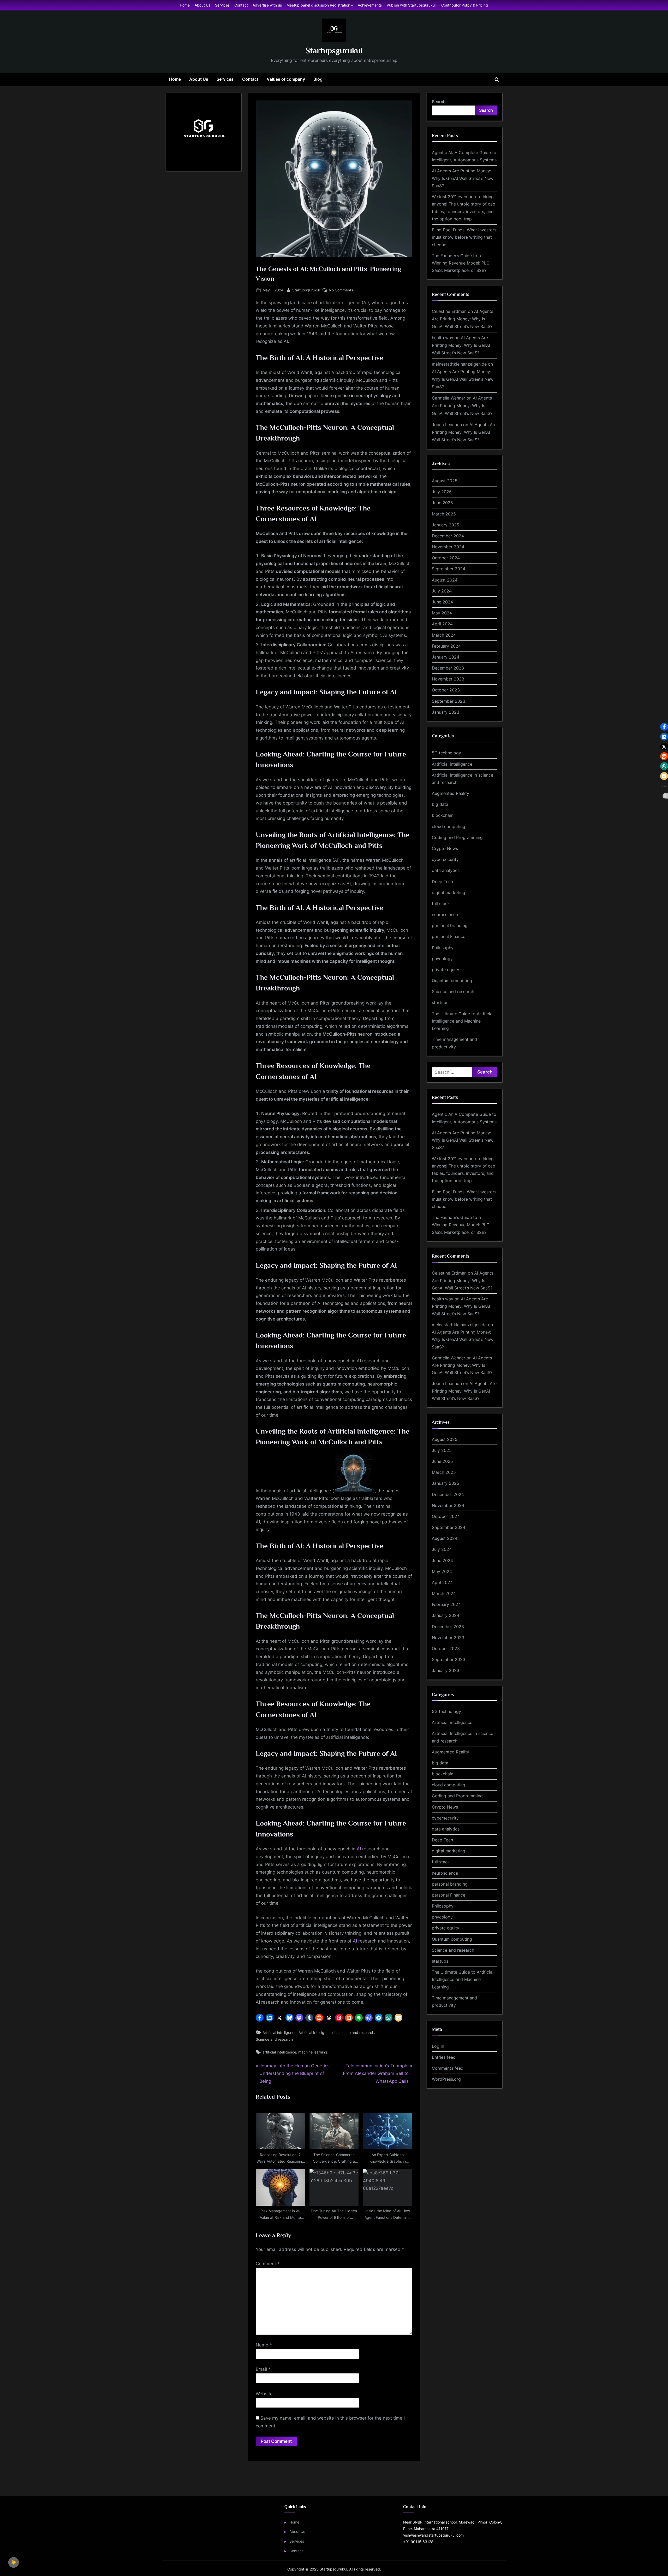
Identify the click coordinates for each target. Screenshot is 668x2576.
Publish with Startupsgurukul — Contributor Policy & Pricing (437, 5)
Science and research (274, 2039)
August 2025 (445, 481)
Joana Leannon (447, 425)
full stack (441, 903)
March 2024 (444, 635)
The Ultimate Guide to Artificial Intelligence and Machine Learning (463, 1021)
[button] (260, 2018)
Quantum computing (452, 981)
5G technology (446, 753)
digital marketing (449, 893)
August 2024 (445, 580)
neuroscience (445, 914)
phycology (442, 959)
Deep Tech (442, 882)
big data (440, 804)
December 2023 (448, 668)
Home (185, 5)
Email (263, 2369)
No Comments (341, 290)
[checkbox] (14, 2562)
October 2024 (446, 558)
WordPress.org (446, 2079)
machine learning (313, 2052)
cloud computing (449, 826)
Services (222, 5)
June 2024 (442, 602)
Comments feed (448, 2068)
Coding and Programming (457, 837)
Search (439, 102)
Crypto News (445, 848)
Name (264, 2345)
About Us (202, 5)
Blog (318, 79)
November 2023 (448, 679)
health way (443, 338)
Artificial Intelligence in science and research (336, 2032)
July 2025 (442, 492)
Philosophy (443, 948)
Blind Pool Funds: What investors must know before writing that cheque (464, 237)
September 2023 (449, 701)
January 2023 (446, 712)
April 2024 (442, 624)
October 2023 (446, 690)
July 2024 (442, 591)
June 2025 (442, 503)
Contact (241, 5)
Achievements (370, 5)
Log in (438, 2046)
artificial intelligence (279, 2052)
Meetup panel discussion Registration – (320, 5)
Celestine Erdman (449, 311)
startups (440, 1002)
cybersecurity (445, 859)
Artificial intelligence (279, 2032)
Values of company (286, 79)
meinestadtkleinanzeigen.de (459, 364)
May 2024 (442, 613)
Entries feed (444, 2057)
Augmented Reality (451, 793)
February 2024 (446, 646)
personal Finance (449, 936)
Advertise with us (267, 5)
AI (359, 1849)
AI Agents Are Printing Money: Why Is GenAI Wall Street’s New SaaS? (463, 178)
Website (264, 2394)
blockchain (443, 815)
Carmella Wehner (449, 398)
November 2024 (448, 547)
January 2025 (446, 525)
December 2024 (448, 536)
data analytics (446, 870)
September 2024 (449, 569)
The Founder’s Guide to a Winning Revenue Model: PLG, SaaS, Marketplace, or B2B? (461, 263)
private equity (446, 970)
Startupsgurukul (334, 51)
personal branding (450, 925)
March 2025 (444, 514)
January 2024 (446, 657)
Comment (268, 2264)
